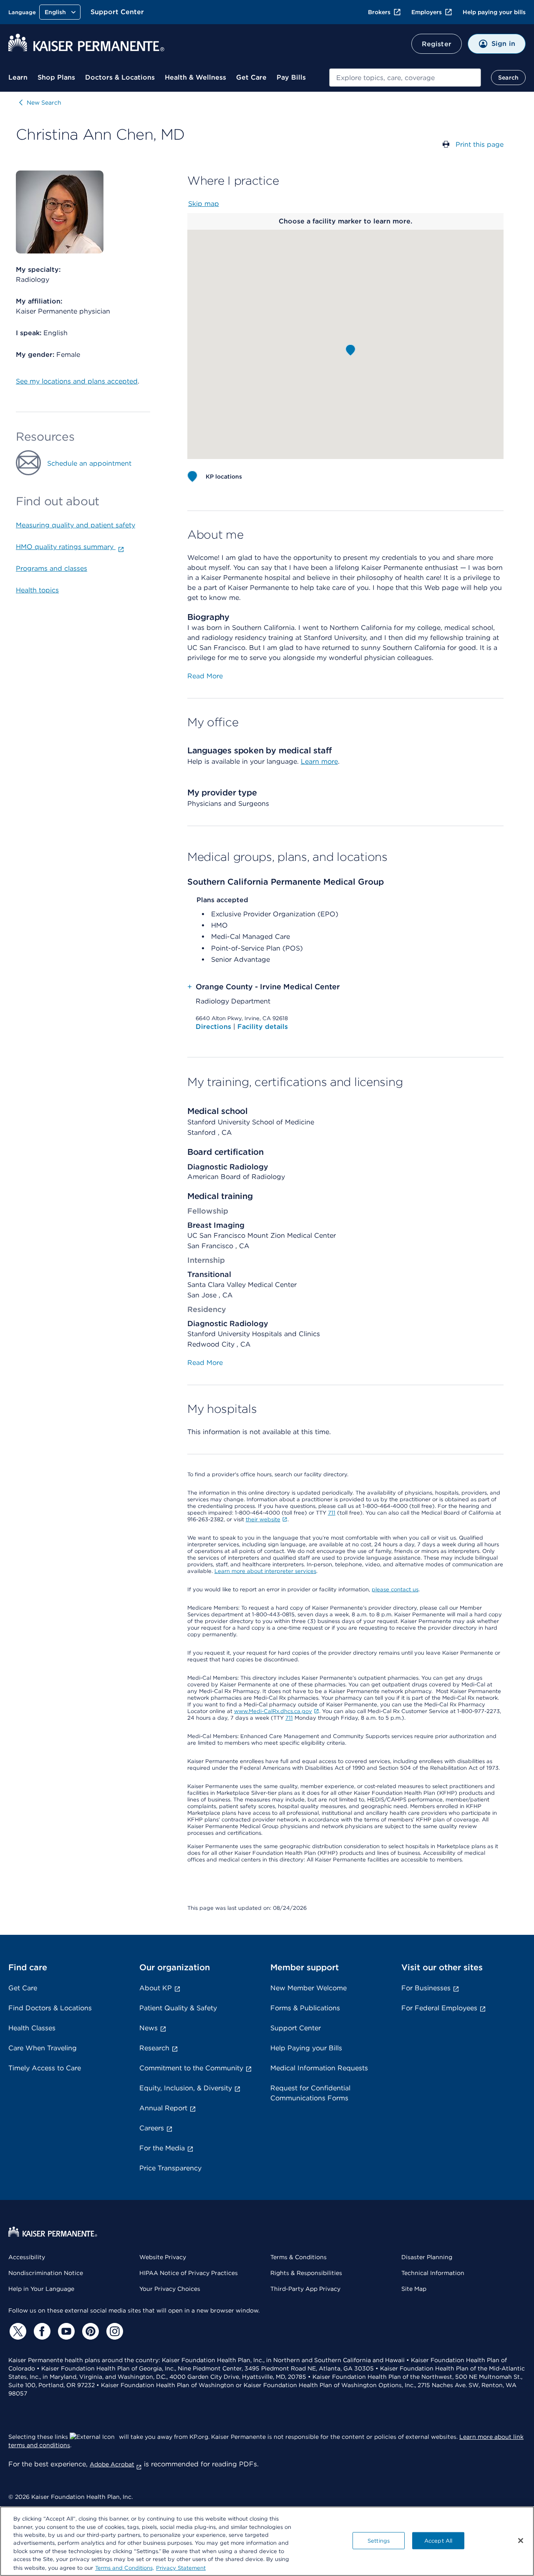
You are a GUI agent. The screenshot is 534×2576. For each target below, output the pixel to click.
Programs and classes (52, 568)
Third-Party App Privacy (305, 2289)
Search (508, 78)
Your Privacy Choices (170, 2289)
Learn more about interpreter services (265, 1571)
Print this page (480, 144)
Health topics (37, 590)
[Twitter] (17, 2331)
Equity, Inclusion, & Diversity (186, 2088)
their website (263, 1519)
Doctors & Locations (120, 77)
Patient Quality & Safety (178, 2008)
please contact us (395, 1589)
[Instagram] (113, 2331)
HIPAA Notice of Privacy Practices (189, 2273)
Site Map (414, 2289)
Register (437, 44)
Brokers (379, 12)
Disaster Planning (427, 2257)
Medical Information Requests (319, 2068)
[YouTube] (65, 2331)
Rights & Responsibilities (306, 2273)
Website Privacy (163, 2257)
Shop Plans (56, 77)
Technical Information (433, 2273)
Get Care (251, 77)
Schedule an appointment (89, 463)
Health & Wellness (195, 77)
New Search (44, 103)
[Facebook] (41, 2331)
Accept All (438, 2540)
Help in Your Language (41, 2289)
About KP (156, 1988)
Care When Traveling (43, 2048)
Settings (379, 2540)
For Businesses (426, 1988)
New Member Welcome (309, 1988)
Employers (427, 12)
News (149, 2028)
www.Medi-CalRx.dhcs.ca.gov (273, 1711)
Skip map (204, 204)
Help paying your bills (494, 12)
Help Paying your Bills (306, 2048)
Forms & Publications (305, 2008)
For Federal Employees (439, 2008)
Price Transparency (170, 2168)
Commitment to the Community (191, 2068)
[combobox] (405, 78)
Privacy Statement (181, 2567)
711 (332, 1513)
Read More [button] (205, 676)
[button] (350, 350)
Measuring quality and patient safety (76, 525)
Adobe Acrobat (112, 2464)
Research (154, 2048)
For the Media (162, 2148)
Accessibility (27, 2257)
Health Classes (32, 2028)
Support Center (117, 12)
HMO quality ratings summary (66, 547)
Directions (214, 1027)
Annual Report (163, 2108)
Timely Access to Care (45, 2068)
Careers (152, 2128)
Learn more (319, 761)
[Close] (521, 2541)
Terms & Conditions (298, 2257)
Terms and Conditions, (125, 2567)
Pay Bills (291, 77)
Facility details (263, 1027)
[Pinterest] (89, 2331)
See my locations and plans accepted (77, 381)
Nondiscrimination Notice (46, 2273)
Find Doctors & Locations (50, 2008)
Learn (18, 77)
